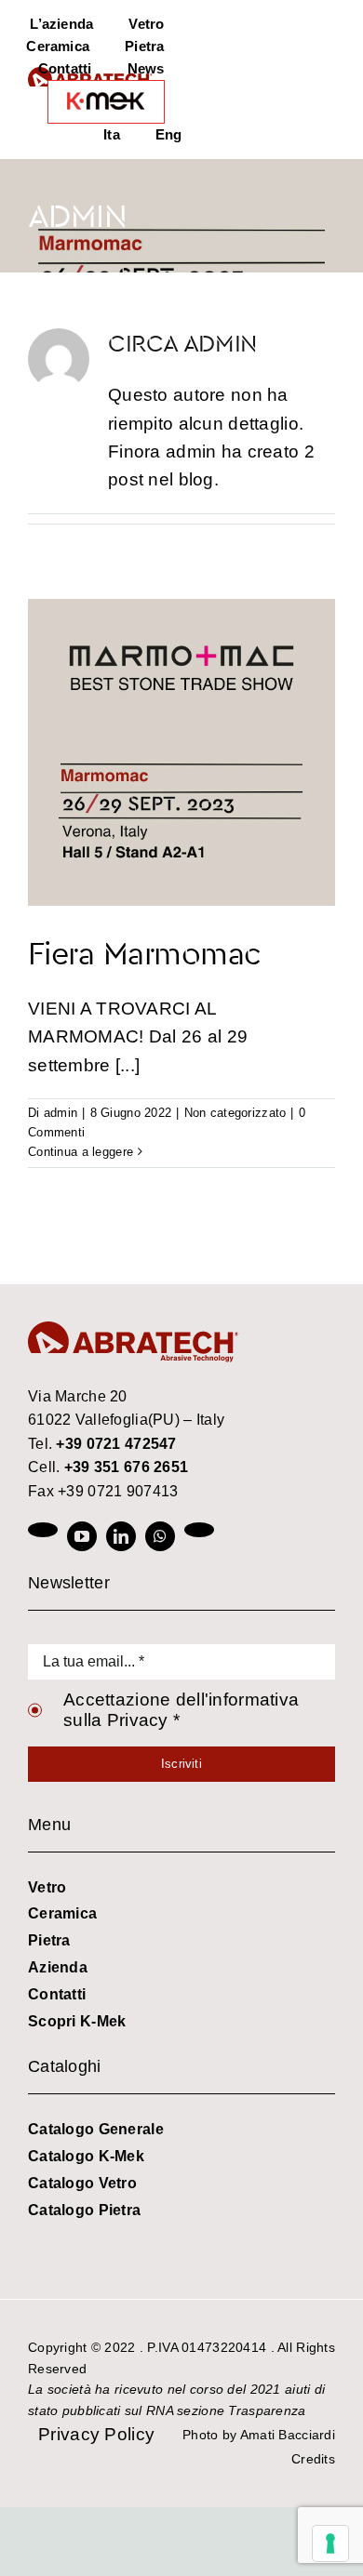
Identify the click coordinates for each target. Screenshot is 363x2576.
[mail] (199, 1530)
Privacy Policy (96, 2434)
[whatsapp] (160, 1536)
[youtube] (82, 1536)
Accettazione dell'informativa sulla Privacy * (181, 1710)
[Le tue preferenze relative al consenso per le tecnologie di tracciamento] (330, 2543)
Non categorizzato (235, 1113)
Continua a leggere (81, 1152)
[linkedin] (121, 1536)
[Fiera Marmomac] (181, 752)
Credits (313, 2459)
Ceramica (62, 1913)
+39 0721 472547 (116, 1444)
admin (60, 1113)
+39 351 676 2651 (127, 1467)
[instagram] (43, 1530)
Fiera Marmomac (145, 953)
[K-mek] (106, 102)
